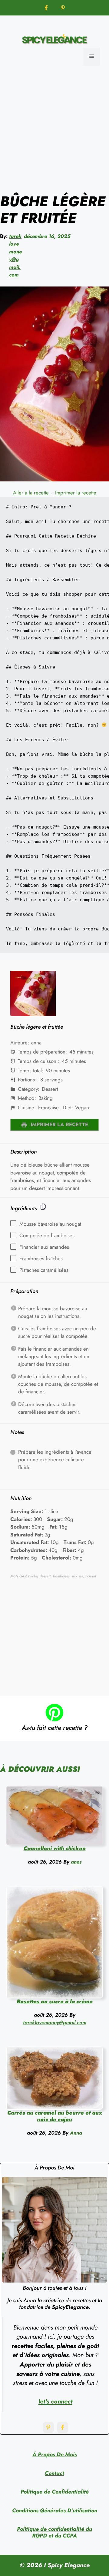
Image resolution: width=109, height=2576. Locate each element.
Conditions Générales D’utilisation (55, 2511)
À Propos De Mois (55, 2454)
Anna (76, 2133)
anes (76, 1862)
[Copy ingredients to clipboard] (43, 1207)
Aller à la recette (31, 493)
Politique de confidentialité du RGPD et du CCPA (54, 2532)
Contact (54, 2473)
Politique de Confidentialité (55, 2492)
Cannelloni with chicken (55, 1848)
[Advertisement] (54, 129)
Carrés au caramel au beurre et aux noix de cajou (54, 2116)
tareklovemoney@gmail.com (15, 256)
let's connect (55, 2401)
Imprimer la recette (76, 493)
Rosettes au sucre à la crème (55, 2002)
